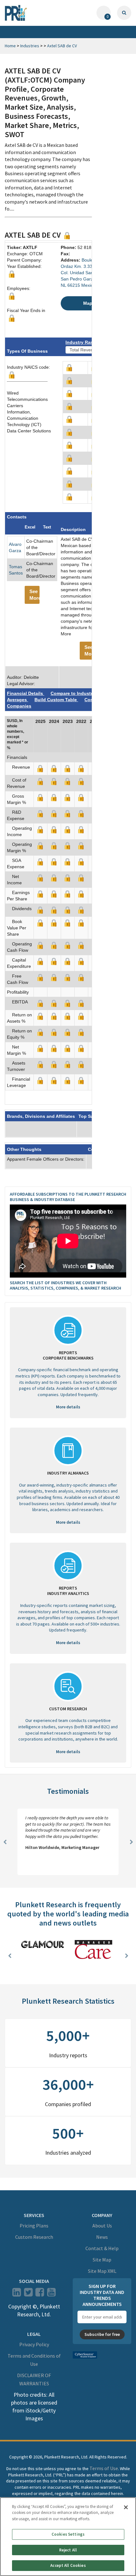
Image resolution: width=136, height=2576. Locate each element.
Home (10, 46)
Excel (30, 527)
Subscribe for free (102, 2334)
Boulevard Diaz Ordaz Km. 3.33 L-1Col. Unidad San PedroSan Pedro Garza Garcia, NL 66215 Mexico (86, 273)
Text (47, 527)
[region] (68, 2537)
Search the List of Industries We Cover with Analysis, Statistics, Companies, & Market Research (65, 1285)
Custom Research (34, 2237)
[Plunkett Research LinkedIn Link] (17, 2294)
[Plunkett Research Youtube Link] (51, 2294)
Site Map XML (102, 2271)
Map (88, 303)
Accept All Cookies (68, 2565)
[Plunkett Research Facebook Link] (40, 2294)
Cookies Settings (68, 2534)
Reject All (68, 2550)
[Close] (126, 2507)
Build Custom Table (56, 700)
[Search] (124, 13)
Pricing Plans (34, 2226)
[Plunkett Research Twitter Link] (29, 2294)
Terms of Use (104, 2468)
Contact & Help (102, 2248)
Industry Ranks (82, 342)
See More (34, 595)
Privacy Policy (34, 2344)
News (102, 2237)
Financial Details (26, 693)
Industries (30, 46)
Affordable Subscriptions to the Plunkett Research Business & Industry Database (68, 1197)
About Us (102, 2226)
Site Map (102, 2260)
